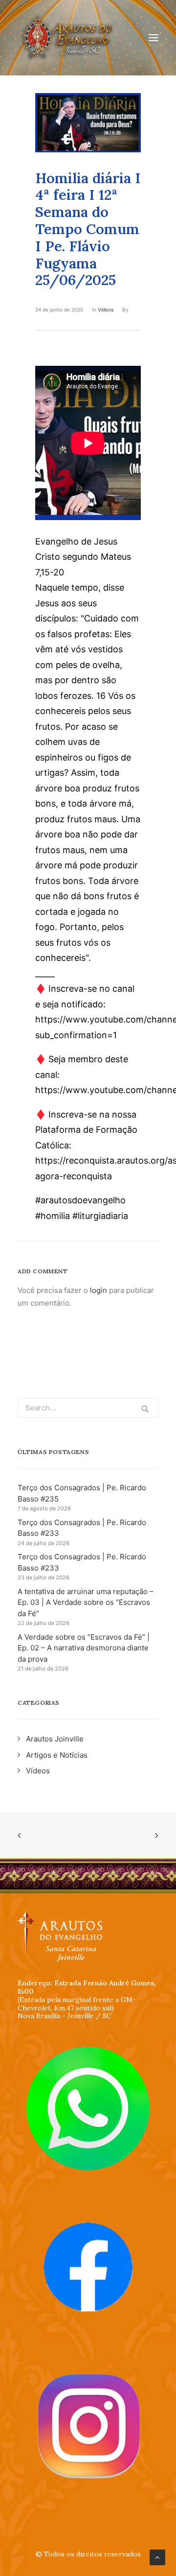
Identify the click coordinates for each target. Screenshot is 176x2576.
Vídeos (106, 310)
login (99, 1290)
